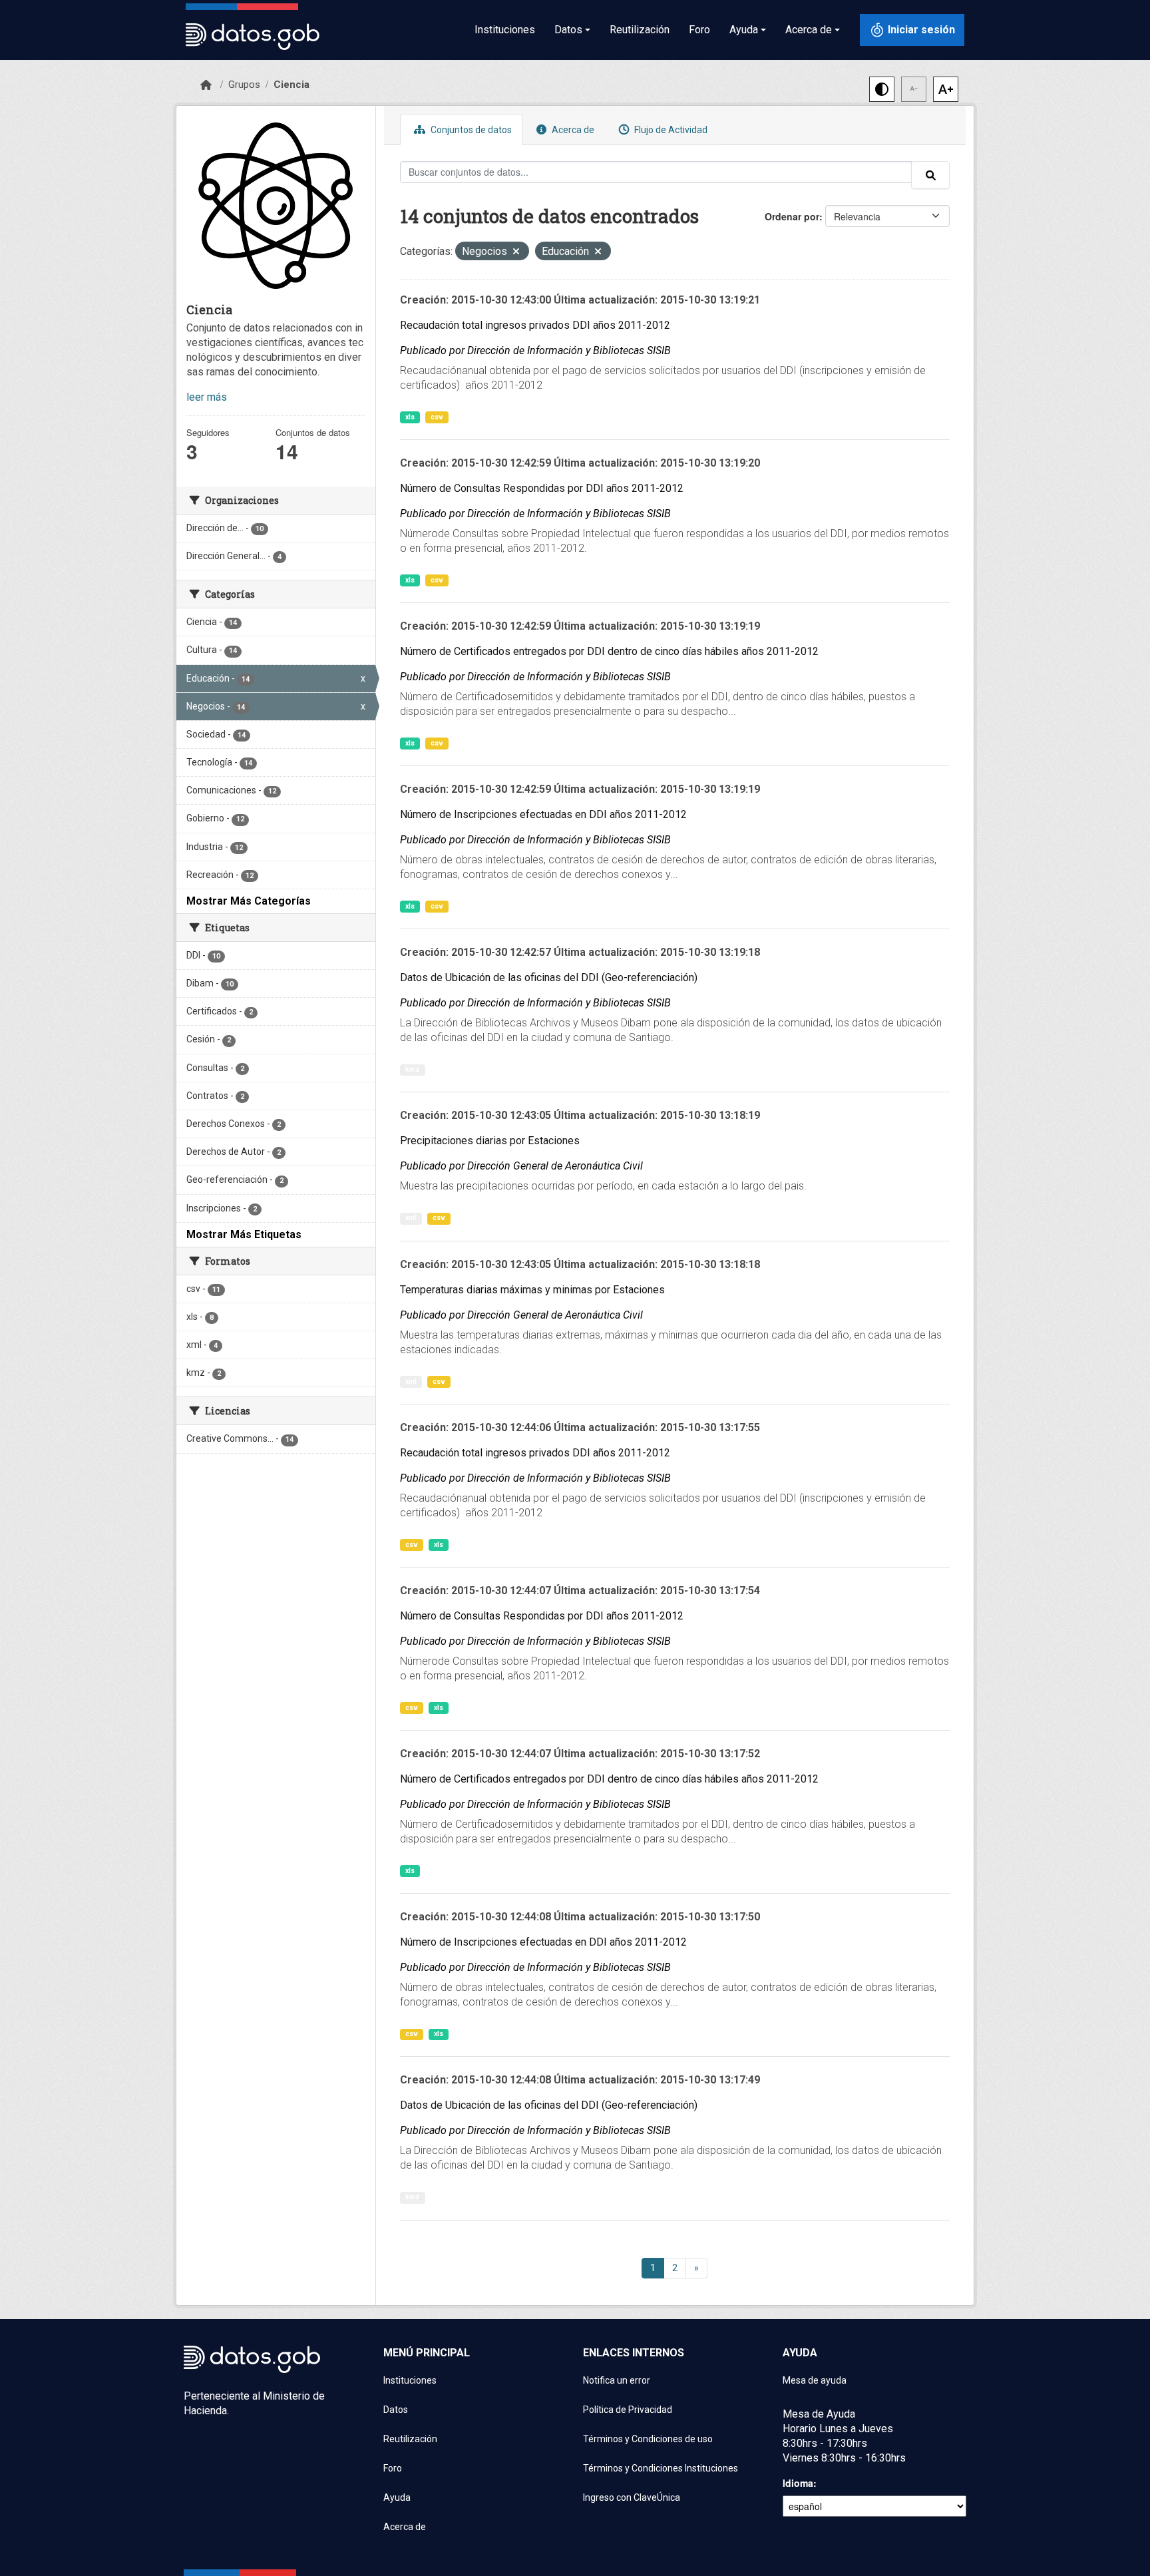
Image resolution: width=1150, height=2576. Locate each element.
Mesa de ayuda (815, 2380)
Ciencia (291, 85)
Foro (699, 30)
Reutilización (640, 30)
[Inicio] (206, 85)
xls (410, 417)
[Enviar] (930, 175)
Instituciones (505, 30)
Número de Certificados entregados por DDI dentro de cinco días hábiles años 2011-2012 (609, 651)
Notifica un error (617, 2380)
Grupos (244, 85)
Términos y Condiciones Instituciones (661, 2468)
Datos (396, 2410)
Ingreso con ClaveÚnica (632, 2497)
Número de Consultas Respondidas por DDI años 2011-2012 (542, 488)
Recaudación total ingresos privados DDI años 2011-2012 (535, 325)
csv (437, 417)
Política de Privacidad (628, 2410)
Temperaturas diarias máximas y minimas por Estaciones (532, 1290)
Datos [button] (568, 30)
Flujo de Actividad (670, 130)
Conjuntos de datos (470, 130)
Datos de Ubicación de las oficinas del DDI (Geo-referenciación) (549, 977)
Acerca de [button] (809, 30)
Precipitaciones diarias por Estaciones (490, 1141)
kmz (413, 1069)
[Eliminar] (516, 253)
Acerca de (572, 130)
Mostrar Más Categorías (249, 901)
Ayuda (397, 2497)
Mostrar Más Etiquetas (244, 1234)
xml (411, 1218)
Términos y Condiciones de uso (648, 2439)
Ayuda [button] (744, 30)
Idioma (798, 2483)
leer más (207, 397)
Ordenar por (792, 216)
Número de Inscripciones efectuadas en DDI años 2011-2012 (543, 814)
